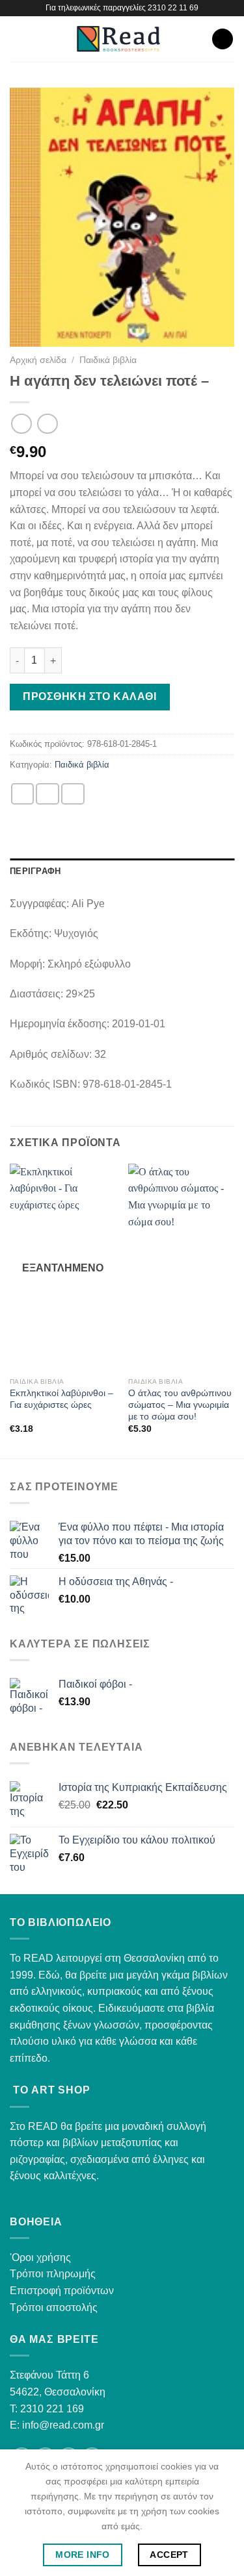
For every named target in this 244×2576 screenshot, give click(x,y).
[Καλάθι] (223, 39)
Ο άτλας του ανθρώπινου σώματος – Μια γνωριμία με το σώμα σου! (180, 1405)
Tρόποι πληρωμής (53, 2274)
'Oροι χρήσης (40, 2257)
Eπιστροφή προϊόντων (62, 2291)
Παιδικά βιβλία (108, 360)
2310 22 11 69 (173, 8)
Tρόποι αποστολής (54, 2307)
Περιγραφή (35, 871)
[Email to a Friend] (73, 794)
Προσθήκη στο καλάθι (89, 696)
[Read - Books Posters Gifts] (118, 39)
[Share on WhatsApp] (23, 794)
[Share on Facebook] (47, 794)
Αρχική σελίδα (38, 360)
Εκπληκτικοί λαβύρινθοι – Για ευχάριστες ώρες (61, 1399)
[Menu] (18, 39)
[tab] (122, 871)
